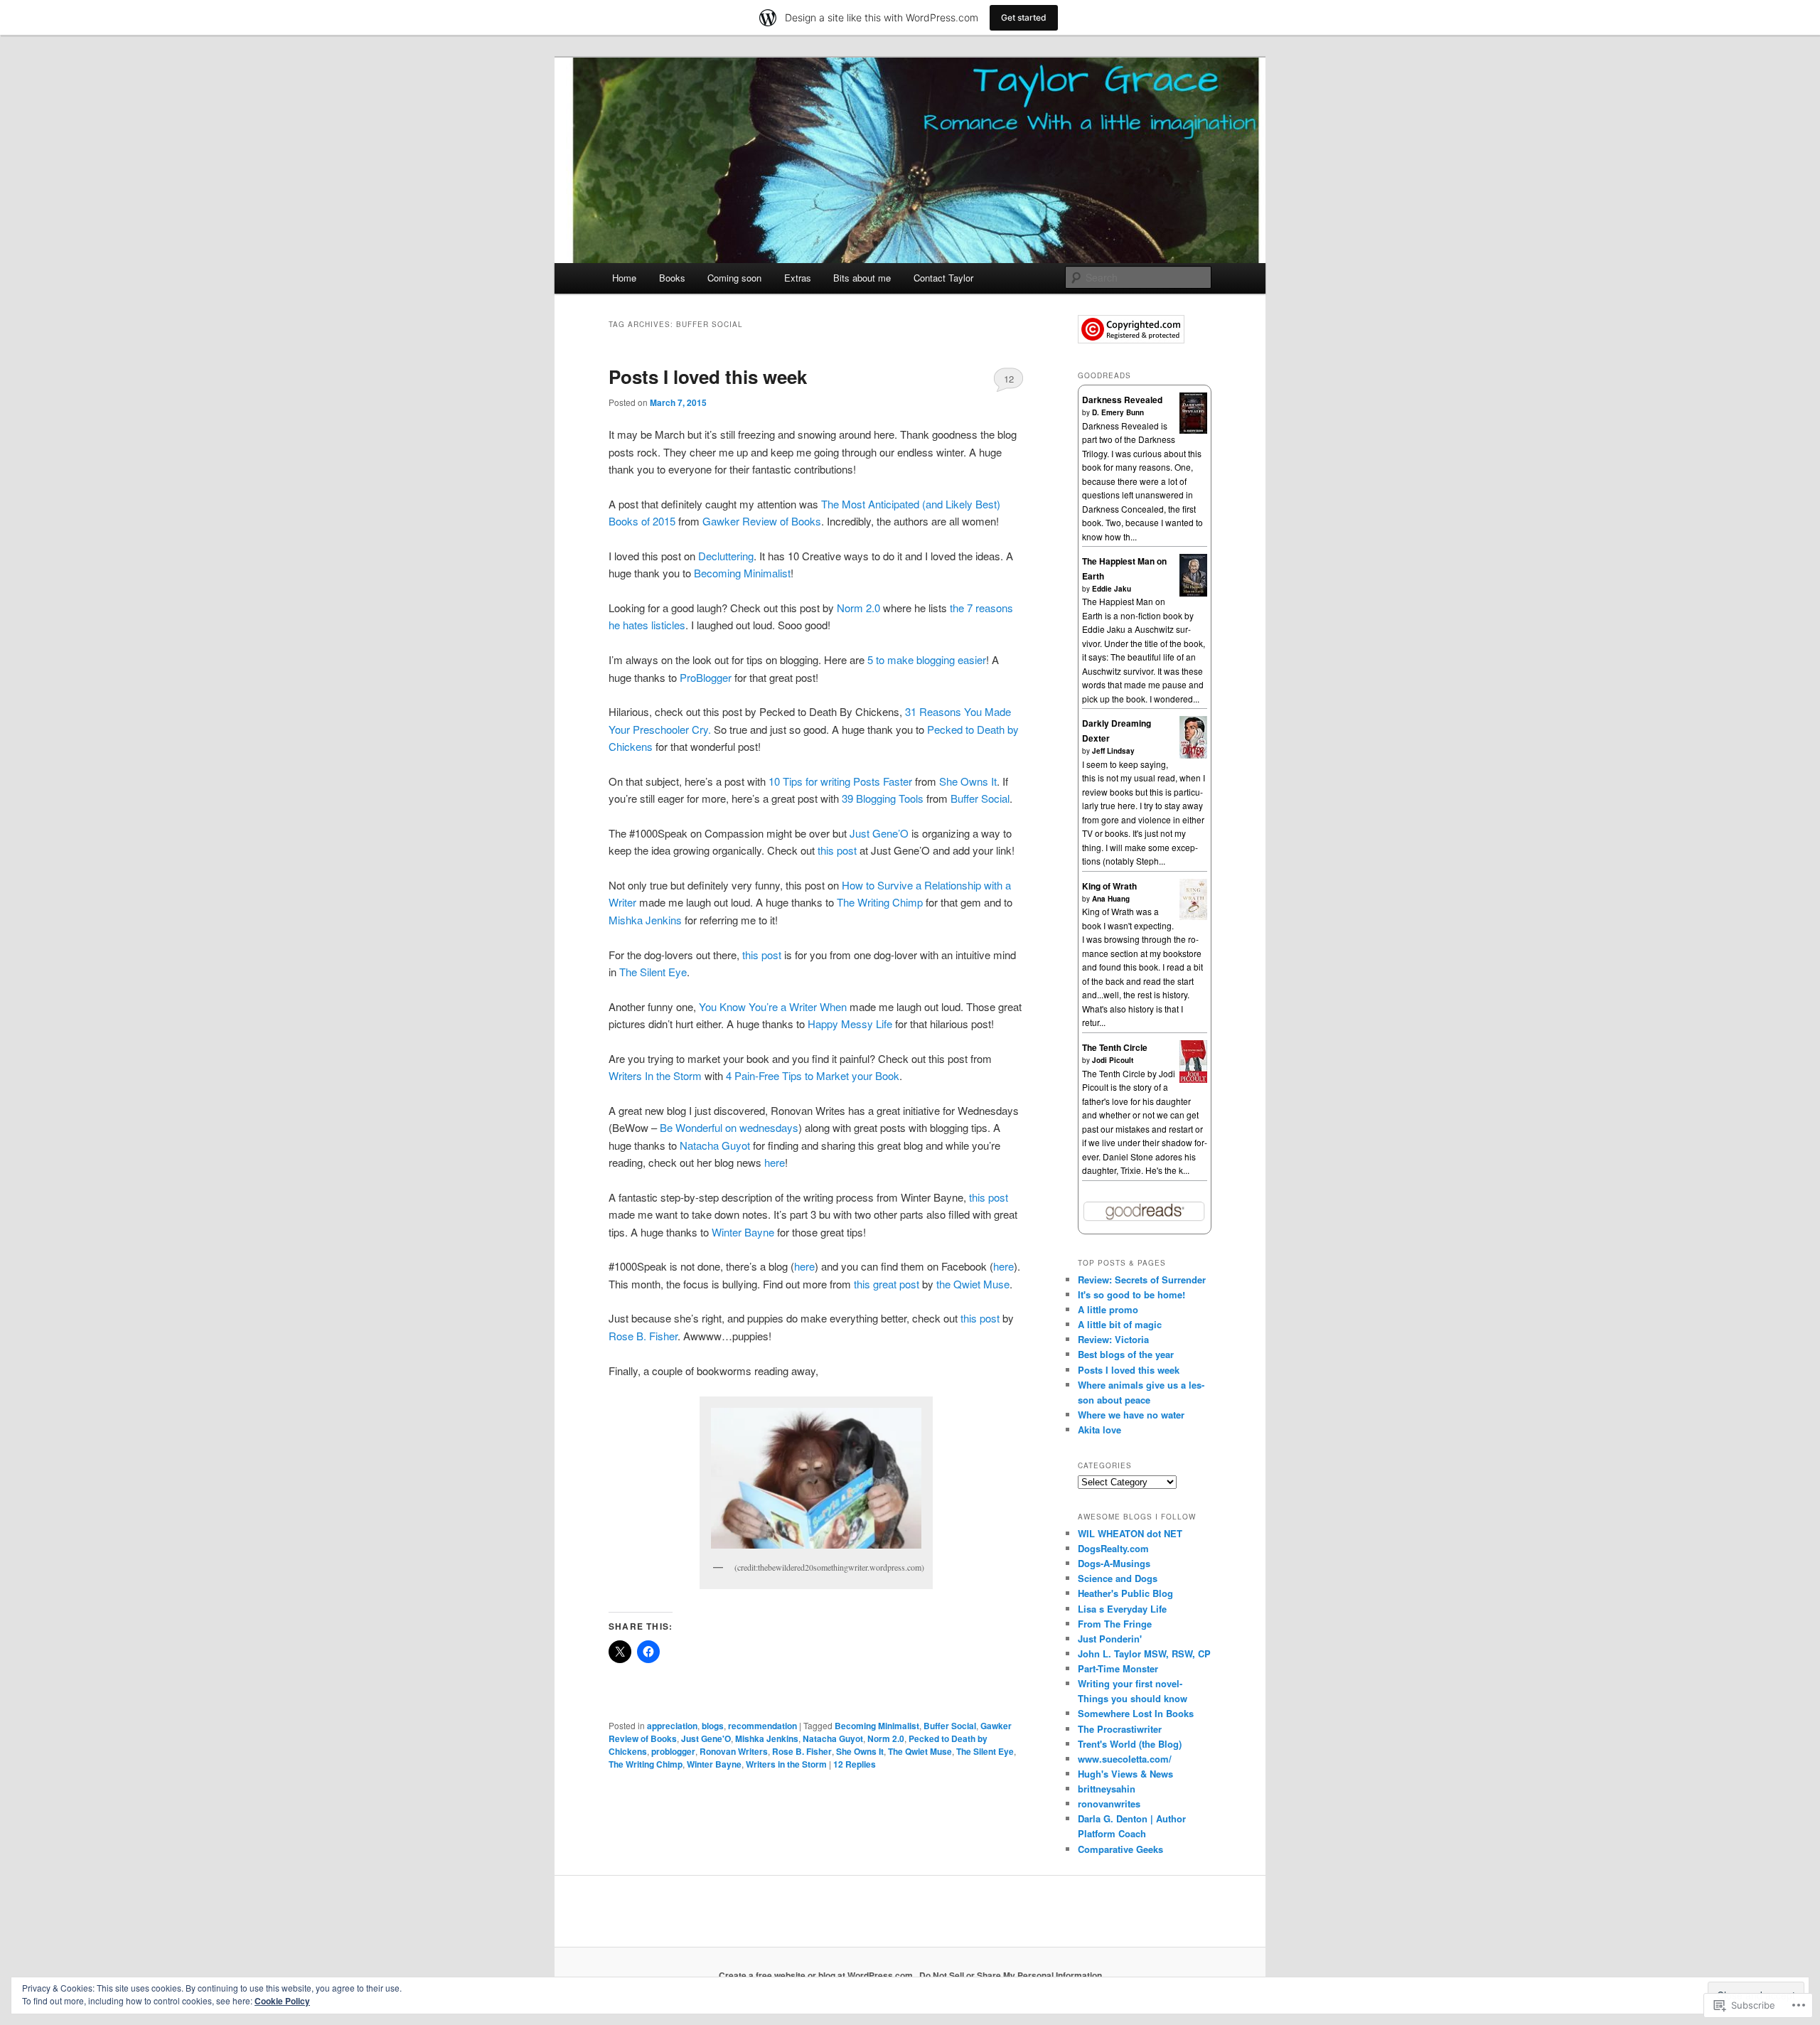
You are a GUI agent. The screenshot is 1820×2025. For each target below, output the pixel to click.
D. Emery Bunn (1118, 412)
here (775, 1162)
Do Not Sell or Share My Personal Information (1011, 1975)
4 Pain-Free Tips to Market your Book (811, 1075)
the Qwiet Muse (973, 1284)
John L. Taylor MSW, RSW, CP (1144, 1653)
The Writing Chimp (880, 902)
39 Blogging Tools (883, 798)
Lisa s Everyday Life (1122, 1609)
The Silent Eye (653, 972)
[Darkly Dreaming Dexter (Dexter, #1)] (1193, 755)
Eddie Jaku (1112, 589)
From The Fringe (1115, 1624)
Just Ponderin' (1110, 1639)
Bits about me (862, 278)
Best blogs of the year (1126, 1354)
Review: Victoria (1113, 1339)
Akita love (1099, 1430)
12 (1009, 379)
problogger (673, 1751)
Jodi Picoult (1113, 1060)
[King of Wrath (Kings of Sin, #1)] (1193, 917)
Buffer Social (980, 798)
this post (837, 850)
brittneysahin (1107, 1789)
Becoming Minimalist (742, 573)
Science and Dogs (1118, 1578)
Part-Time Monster (1118, 1668)
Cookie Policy (282, 2001)
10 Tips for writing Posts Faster (840, 781)
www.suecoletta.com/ (1125, 1759)
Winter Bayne (743, 1232)
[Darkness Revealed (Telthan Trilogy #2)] (1193, 430)
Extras (798, 278)
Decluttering (724, 556)
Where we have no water (1131, 1415)
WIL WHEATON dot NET (1130, 1533)
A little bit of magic (1120, 1324)
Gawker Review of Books (762, 521)
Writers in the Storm (786, 1764)
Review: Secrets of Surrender (1142, 1279)
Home (624, 278)
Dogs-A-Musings (1114, 1563)
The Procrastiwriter (1120, 1729)
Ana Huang (1111, 899)
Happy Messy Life (850, 1024)
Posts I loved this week (708, 376)
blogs (713, 1726)
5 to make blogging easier (927, 659)
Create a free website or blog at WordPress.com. (817, 1975)
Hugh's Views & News (1128, 1774)
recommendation (762, 1726)
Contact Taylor (943, 278)
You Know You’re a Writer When (773, 1006)
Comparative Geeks (1120, 1849)
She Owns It (968, 781)
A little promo (1108, 1309)
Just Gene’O (879, 833)
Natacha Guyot (715, 1145)
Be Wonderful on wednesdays (729, 1127)
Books (672, 278)
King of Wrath (1109, 886)
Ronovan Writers (734, 1751)
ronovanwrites (1109, 1804)
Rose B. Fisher (643, 1336)
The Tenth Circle (1115, 1047)
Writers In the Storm (655, 1075)
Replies (855, 1764)
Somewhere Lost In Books (1136, 1713)
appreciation (672, 1726)
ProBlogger (706, 677)
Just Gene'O (706, 1738)
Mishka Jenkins (645, 920)
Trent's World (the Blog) (1130, 1744)
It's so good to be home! (1131, 1294)
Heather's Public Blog (1125, 1593)
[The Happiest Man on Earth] (1193, 594)
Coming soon (734, 278)
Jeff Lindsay (1113, 751)
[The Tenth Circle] (1193, 1080)
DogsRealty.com (1113, 1548)
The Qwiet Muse (920, 1751)
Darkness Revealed (1122, 400)
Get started (1024, 17)
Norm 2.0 (858, 608)
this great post (888, 1284)
